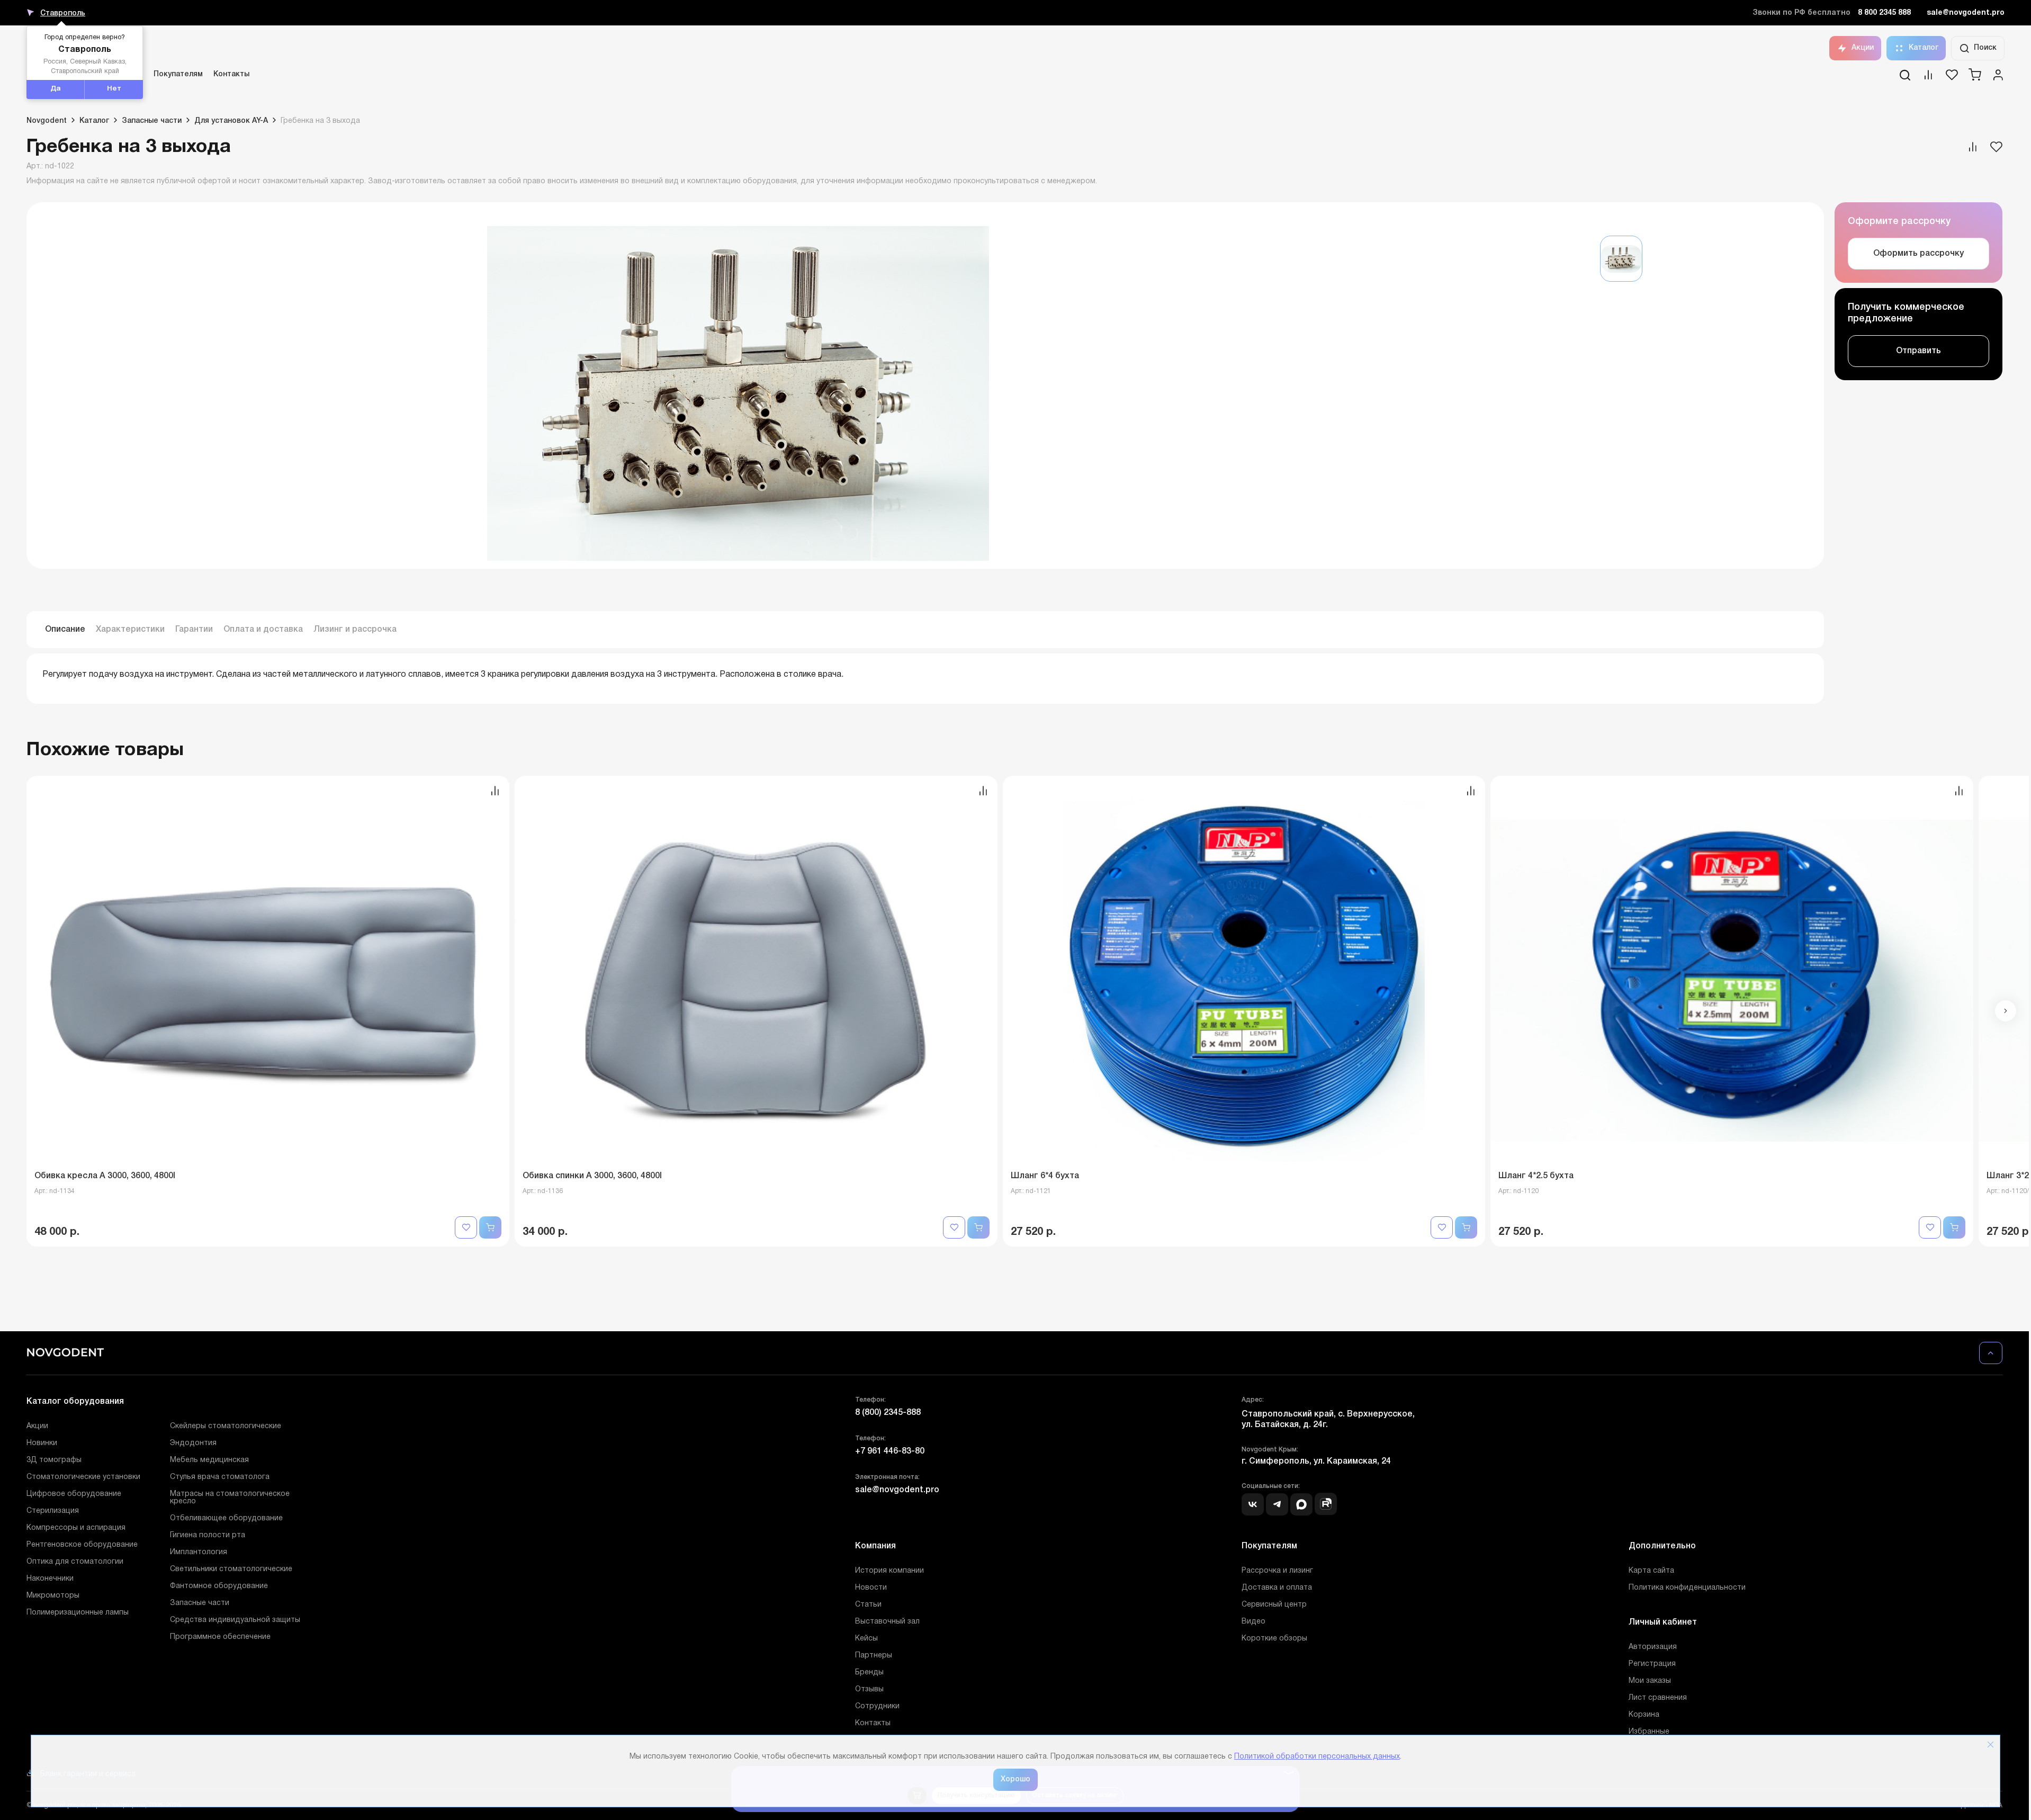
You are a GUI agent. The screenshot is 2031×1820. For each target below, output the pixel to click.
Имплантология (199, 1552)
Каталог (1924, 48)
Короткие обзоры (1274, 1639)
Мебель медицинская (209, 1460)
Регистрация (1652, 1664)
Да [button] (56, 89)
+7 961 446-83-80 (890, 1451)
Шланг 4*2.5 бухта (1536, 1176)
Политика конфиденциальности (1687, 1588)
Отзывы (869, 1689)
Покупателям (178, 74)
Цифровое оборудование (74, 1494)
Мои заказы (1650, 1681)
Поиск (1985, 48)
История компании (889, 1571)
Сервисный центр (1274, 1605)
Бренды (869, 1673)
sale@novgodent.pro (1966, 13)
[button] (2006, 1011)
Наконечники (50, 1579)
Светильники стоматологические (231, 1569)
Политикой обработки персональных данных (1317, 1757)
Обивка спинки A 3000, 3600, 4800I (592, 1176)
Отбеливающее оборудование (226, 1518)
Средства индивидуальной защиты (235, 1620)
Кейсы (866, 1639)
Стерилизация (53, 1511)
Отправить (1918, 351)
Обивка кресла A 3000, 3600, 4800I (105, 1176)
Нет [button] (114, 89)
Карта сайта (1651, 1571)
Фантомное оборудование (219, 1586)
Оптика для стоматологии (75, 1562)
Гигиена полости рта (208, 1535)
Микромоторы (53, 1596)
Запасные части (200, 1603)
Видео (1253, 1622)
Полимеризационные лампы (78, 1613)
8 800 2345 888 (1884, 13)
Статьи (868, 1605)
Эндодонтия (193, 1443)
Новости (871, 1588)
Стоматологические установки (83, 1477)
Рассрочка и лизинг (1277, 1571)
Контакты (231, 74)
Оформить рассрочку (1918, 254)
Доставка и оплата (1277, 1588)
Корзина (1644, 1715)
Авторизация (1653, 1647)
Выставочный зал (887, 1622)
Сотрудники (877, 1706)
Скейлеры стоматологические (226, 1426)
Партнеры (874, 1656)
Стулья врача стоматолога (220, 1477)
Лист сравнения (1658, 1698)
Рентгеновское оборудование (82, 1545)
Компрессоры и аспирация (76, 1528)
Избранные (1649, 1732)
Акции (1863, 48)
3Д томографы (54, 1460)
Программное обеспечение (220, 1637)
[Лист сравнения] (1928, 78)
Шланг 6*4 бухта (1045, 1176)
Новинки (42, 1443)
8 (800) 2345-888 (888, 1413)
